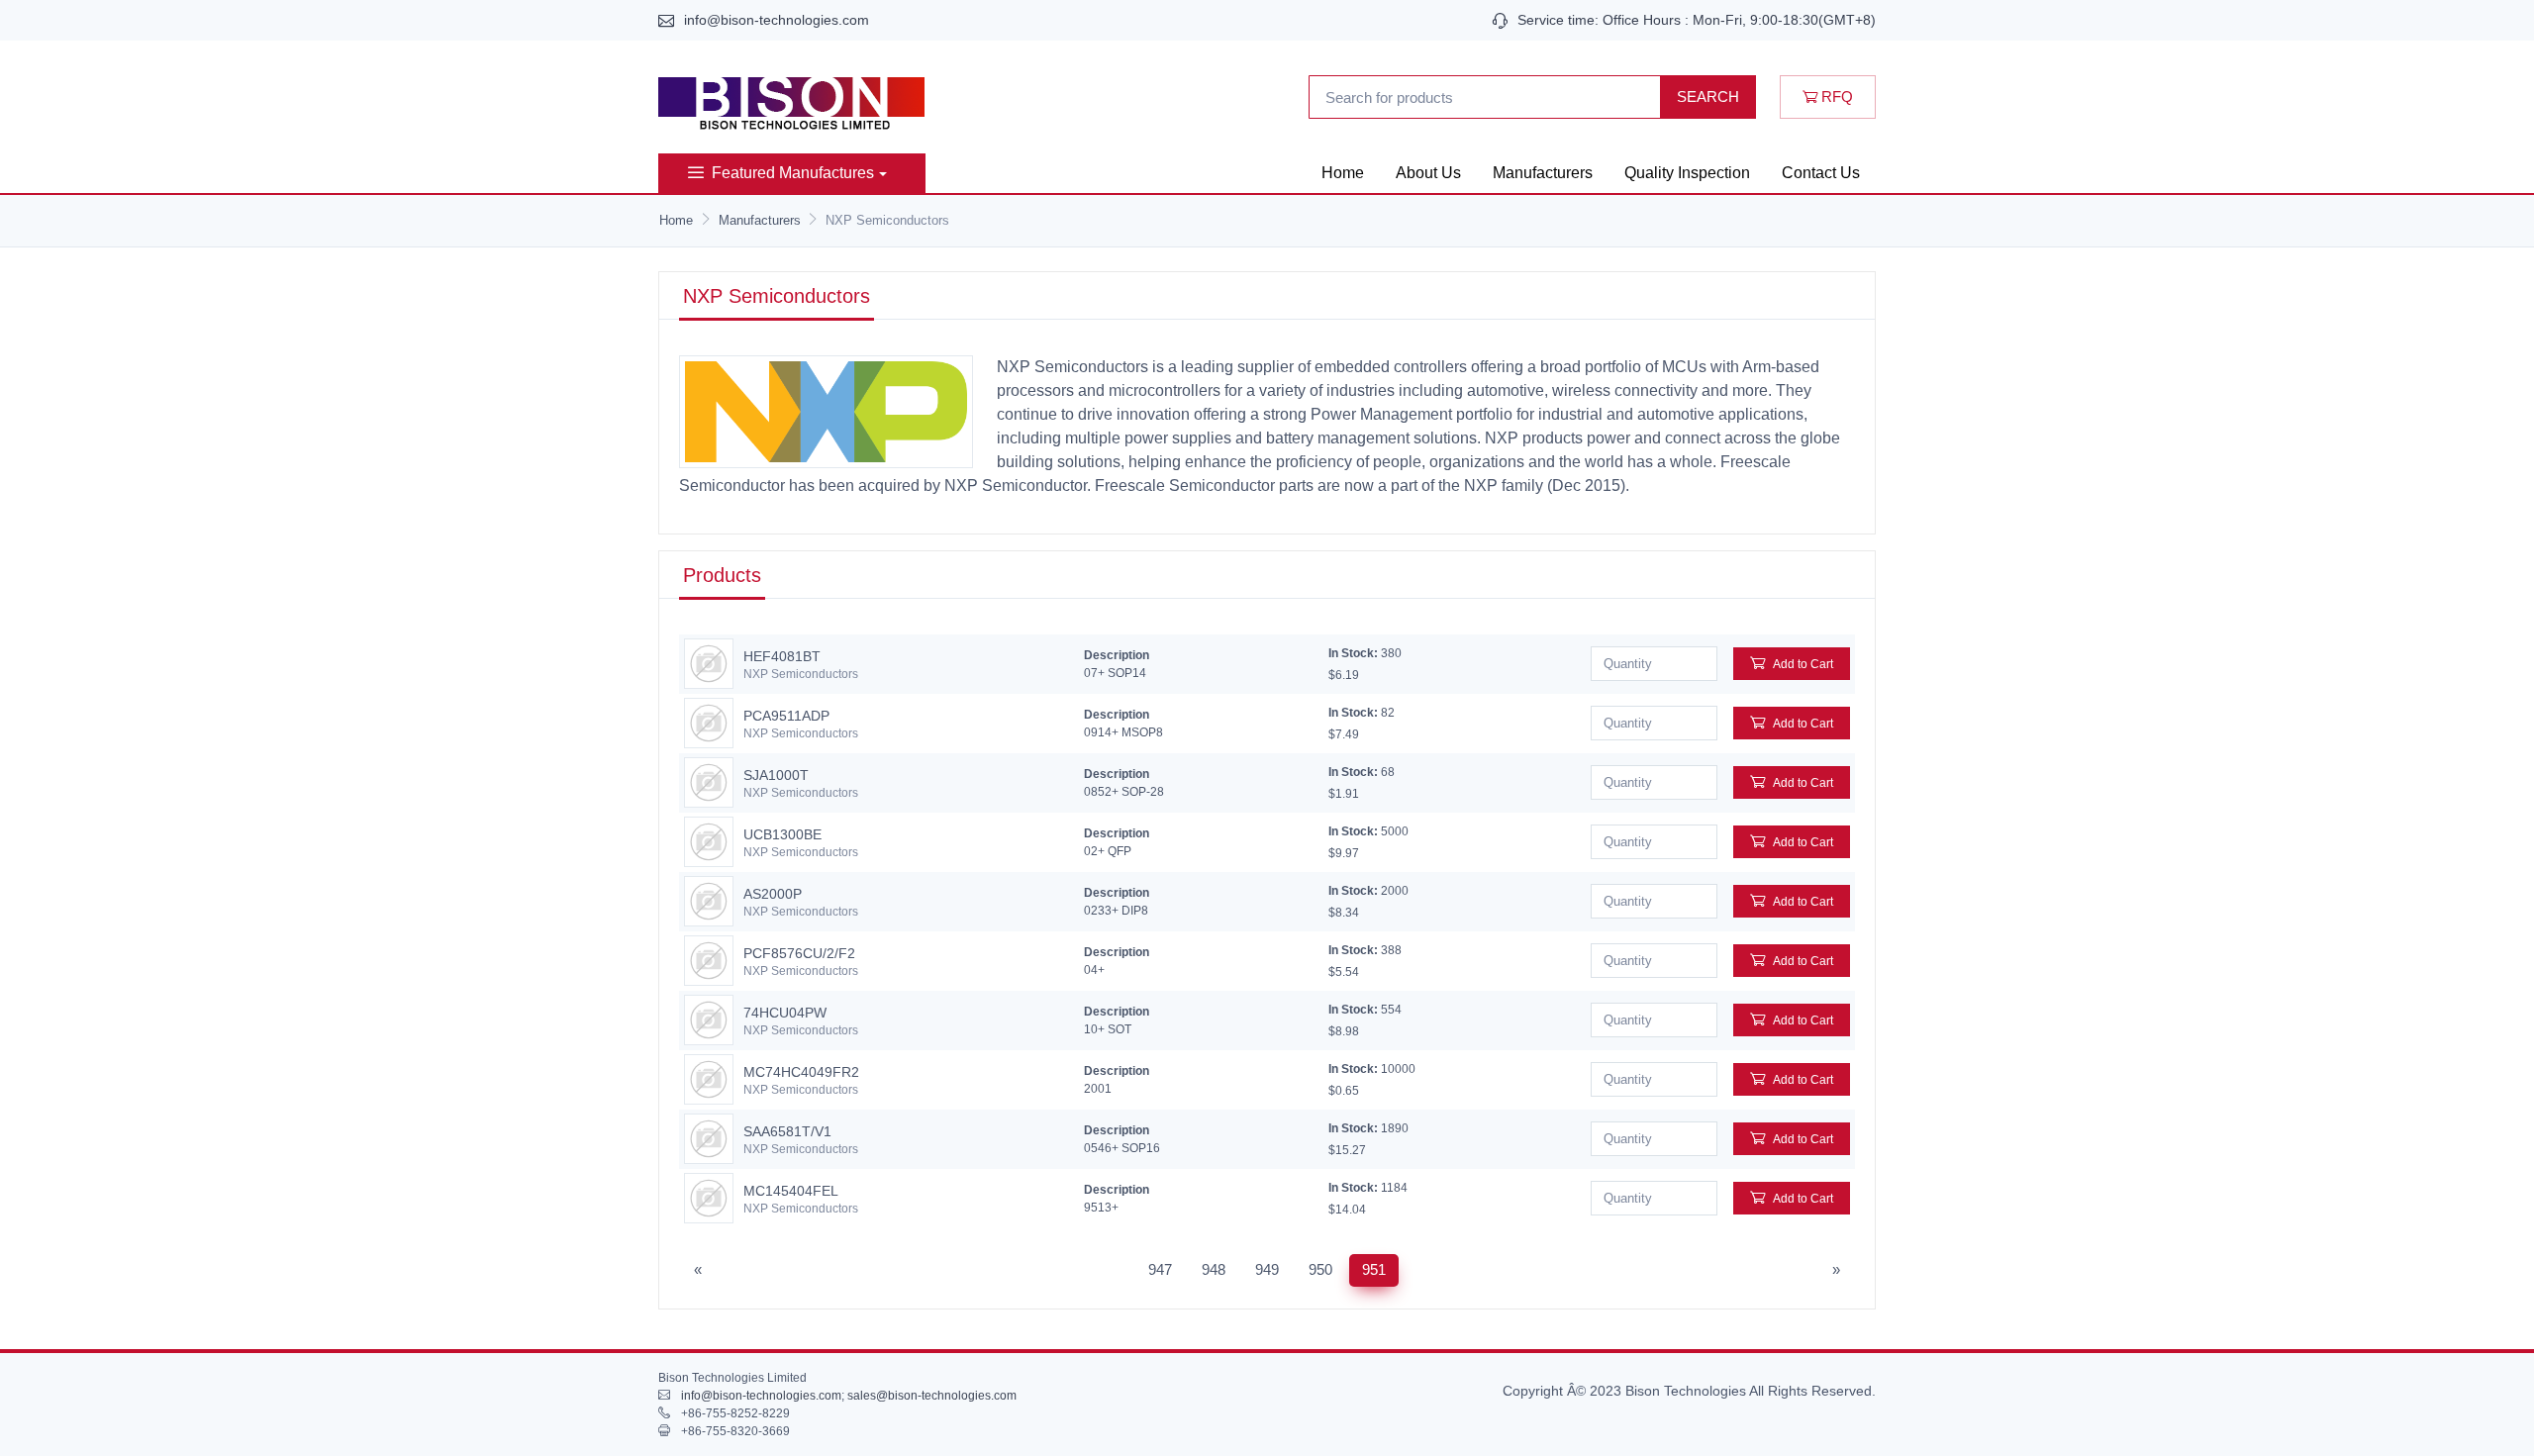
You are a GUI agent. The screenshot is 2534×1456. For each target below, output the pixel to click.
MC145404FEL (791, 1191)
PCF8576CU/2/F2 (799, 953)
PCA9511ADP (786, 716)
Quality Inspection (1687, 173)
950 (1320, 1269)
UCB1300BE (782, 834)
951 (1374, 1269)
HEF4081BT (782, 656)
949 (1267, 1269)
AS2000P (773, 894)
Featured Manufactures (793, 173)
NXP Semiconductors (801, 674)
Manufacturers (1543, 173)
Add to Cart (1803, 664)
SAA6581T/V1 (787, 1131)
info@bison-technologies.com (777, 20)
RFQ (1835, 97)
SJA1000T (776, 775)
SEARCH (1708, 97)
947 (1160, 1269)
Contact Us (1821, 173)
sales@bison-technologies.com (932, 1396)
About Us (1428, 173)
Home (1343, 173)
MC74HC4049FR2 (801, 1072)
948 (1214, 1269)
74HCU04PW (785, 1013)
